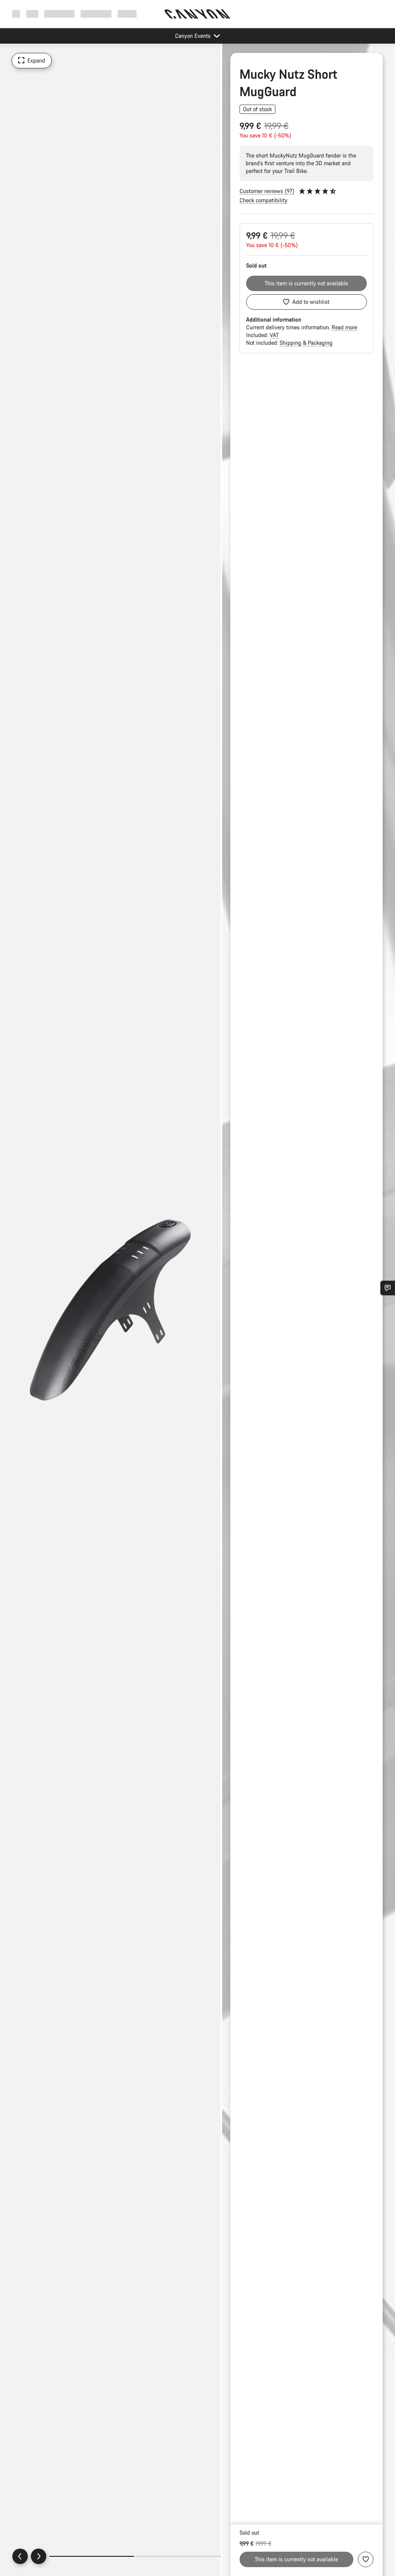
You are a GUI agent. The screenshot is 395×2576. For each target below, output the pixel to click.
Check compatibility (263, 200)
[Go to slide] (178, 2556)
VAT (274, 335)
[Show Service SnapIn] (388, 1288)
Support (127, 14)
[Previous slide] (20, 2556)
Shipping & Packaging (306, 343)
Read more (344, 327)
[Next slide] (39, 2556)
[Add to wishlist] (366, 2559)
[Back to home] (197, 14)
